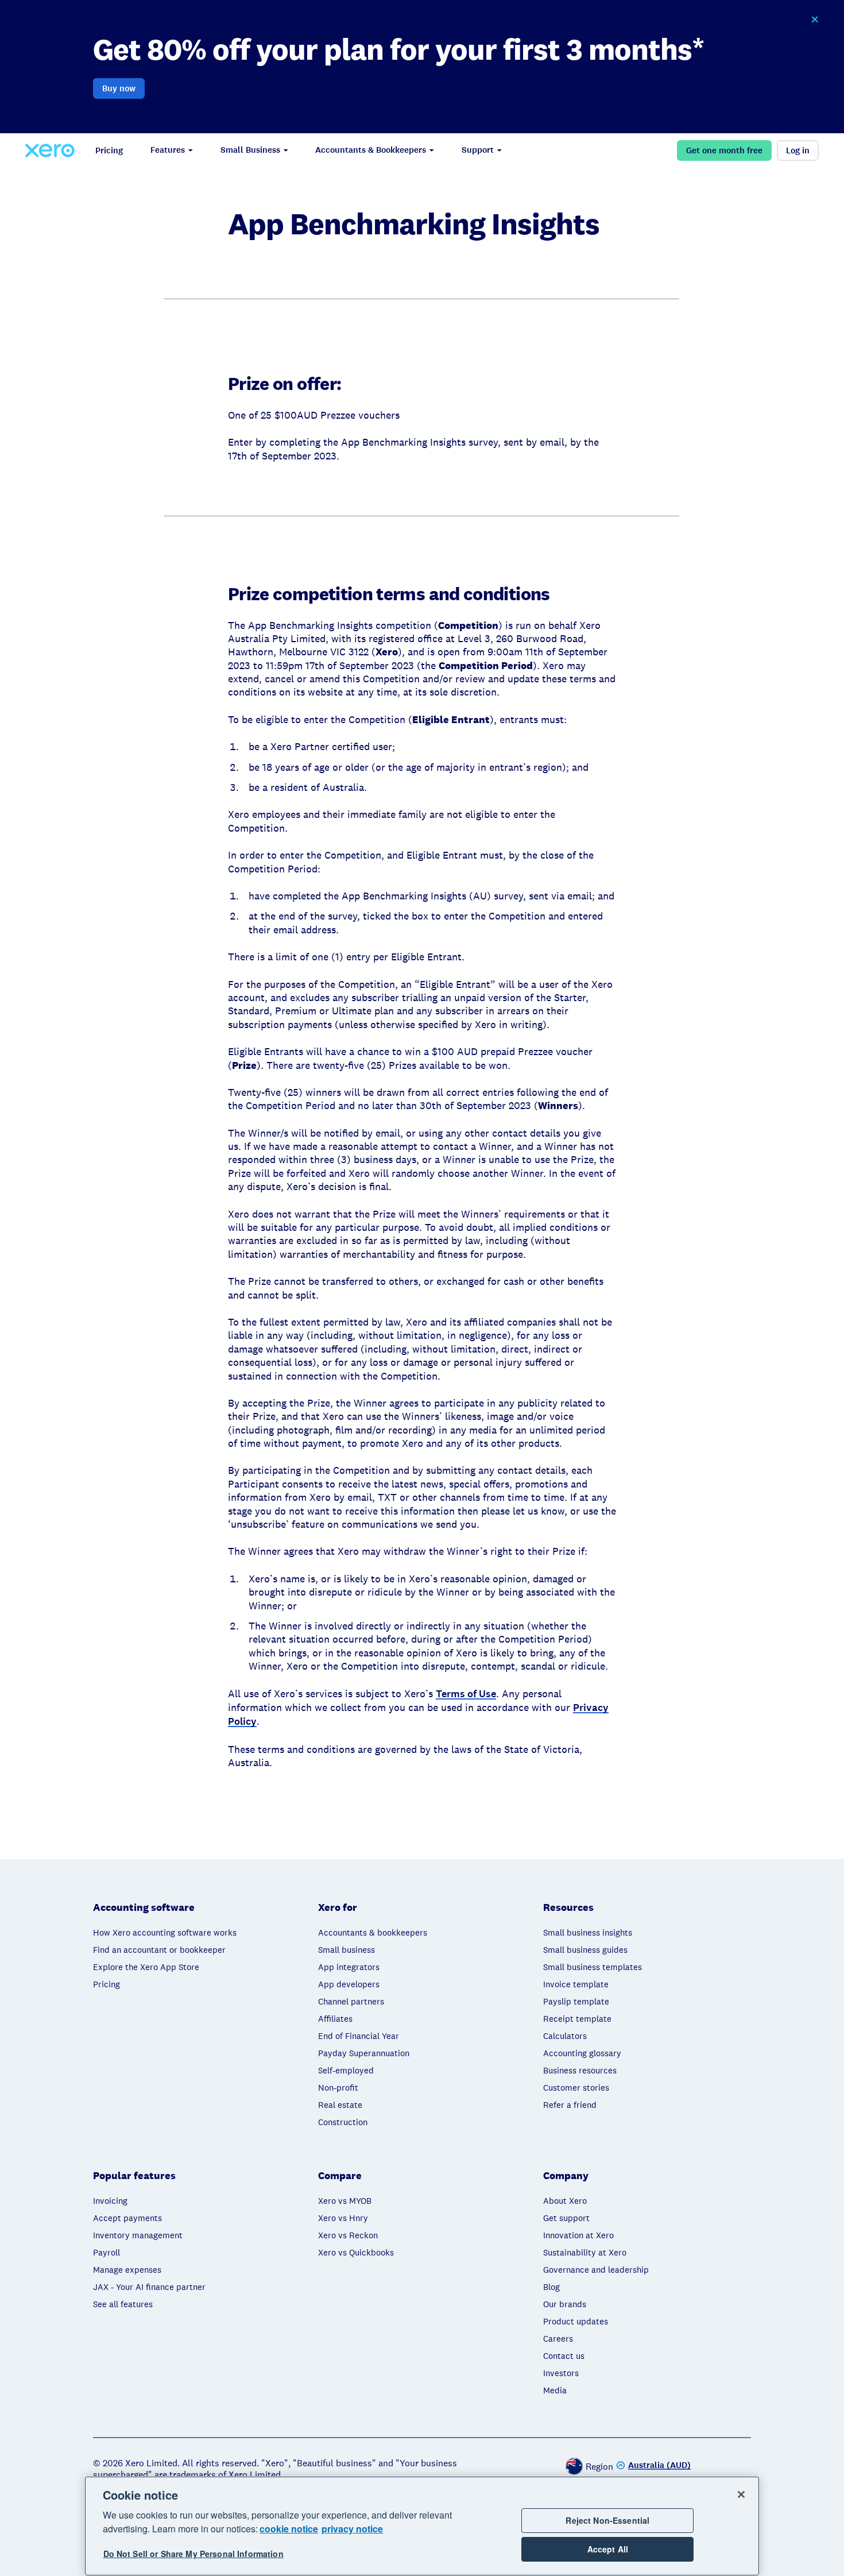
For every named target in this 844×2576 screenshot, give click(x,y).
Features (168, 150)
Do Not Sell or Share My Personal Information (193, 2554)
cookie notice (289, 2529)
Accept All (608, 2550)
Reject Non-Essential (607, 2520)
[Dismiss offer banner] (815, 20)
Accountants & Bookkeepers (371, 150)
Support (478, 150)
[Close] (741, 2494)
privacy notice (352, 2529)
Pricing (109, 150)
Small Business (250, 150)
